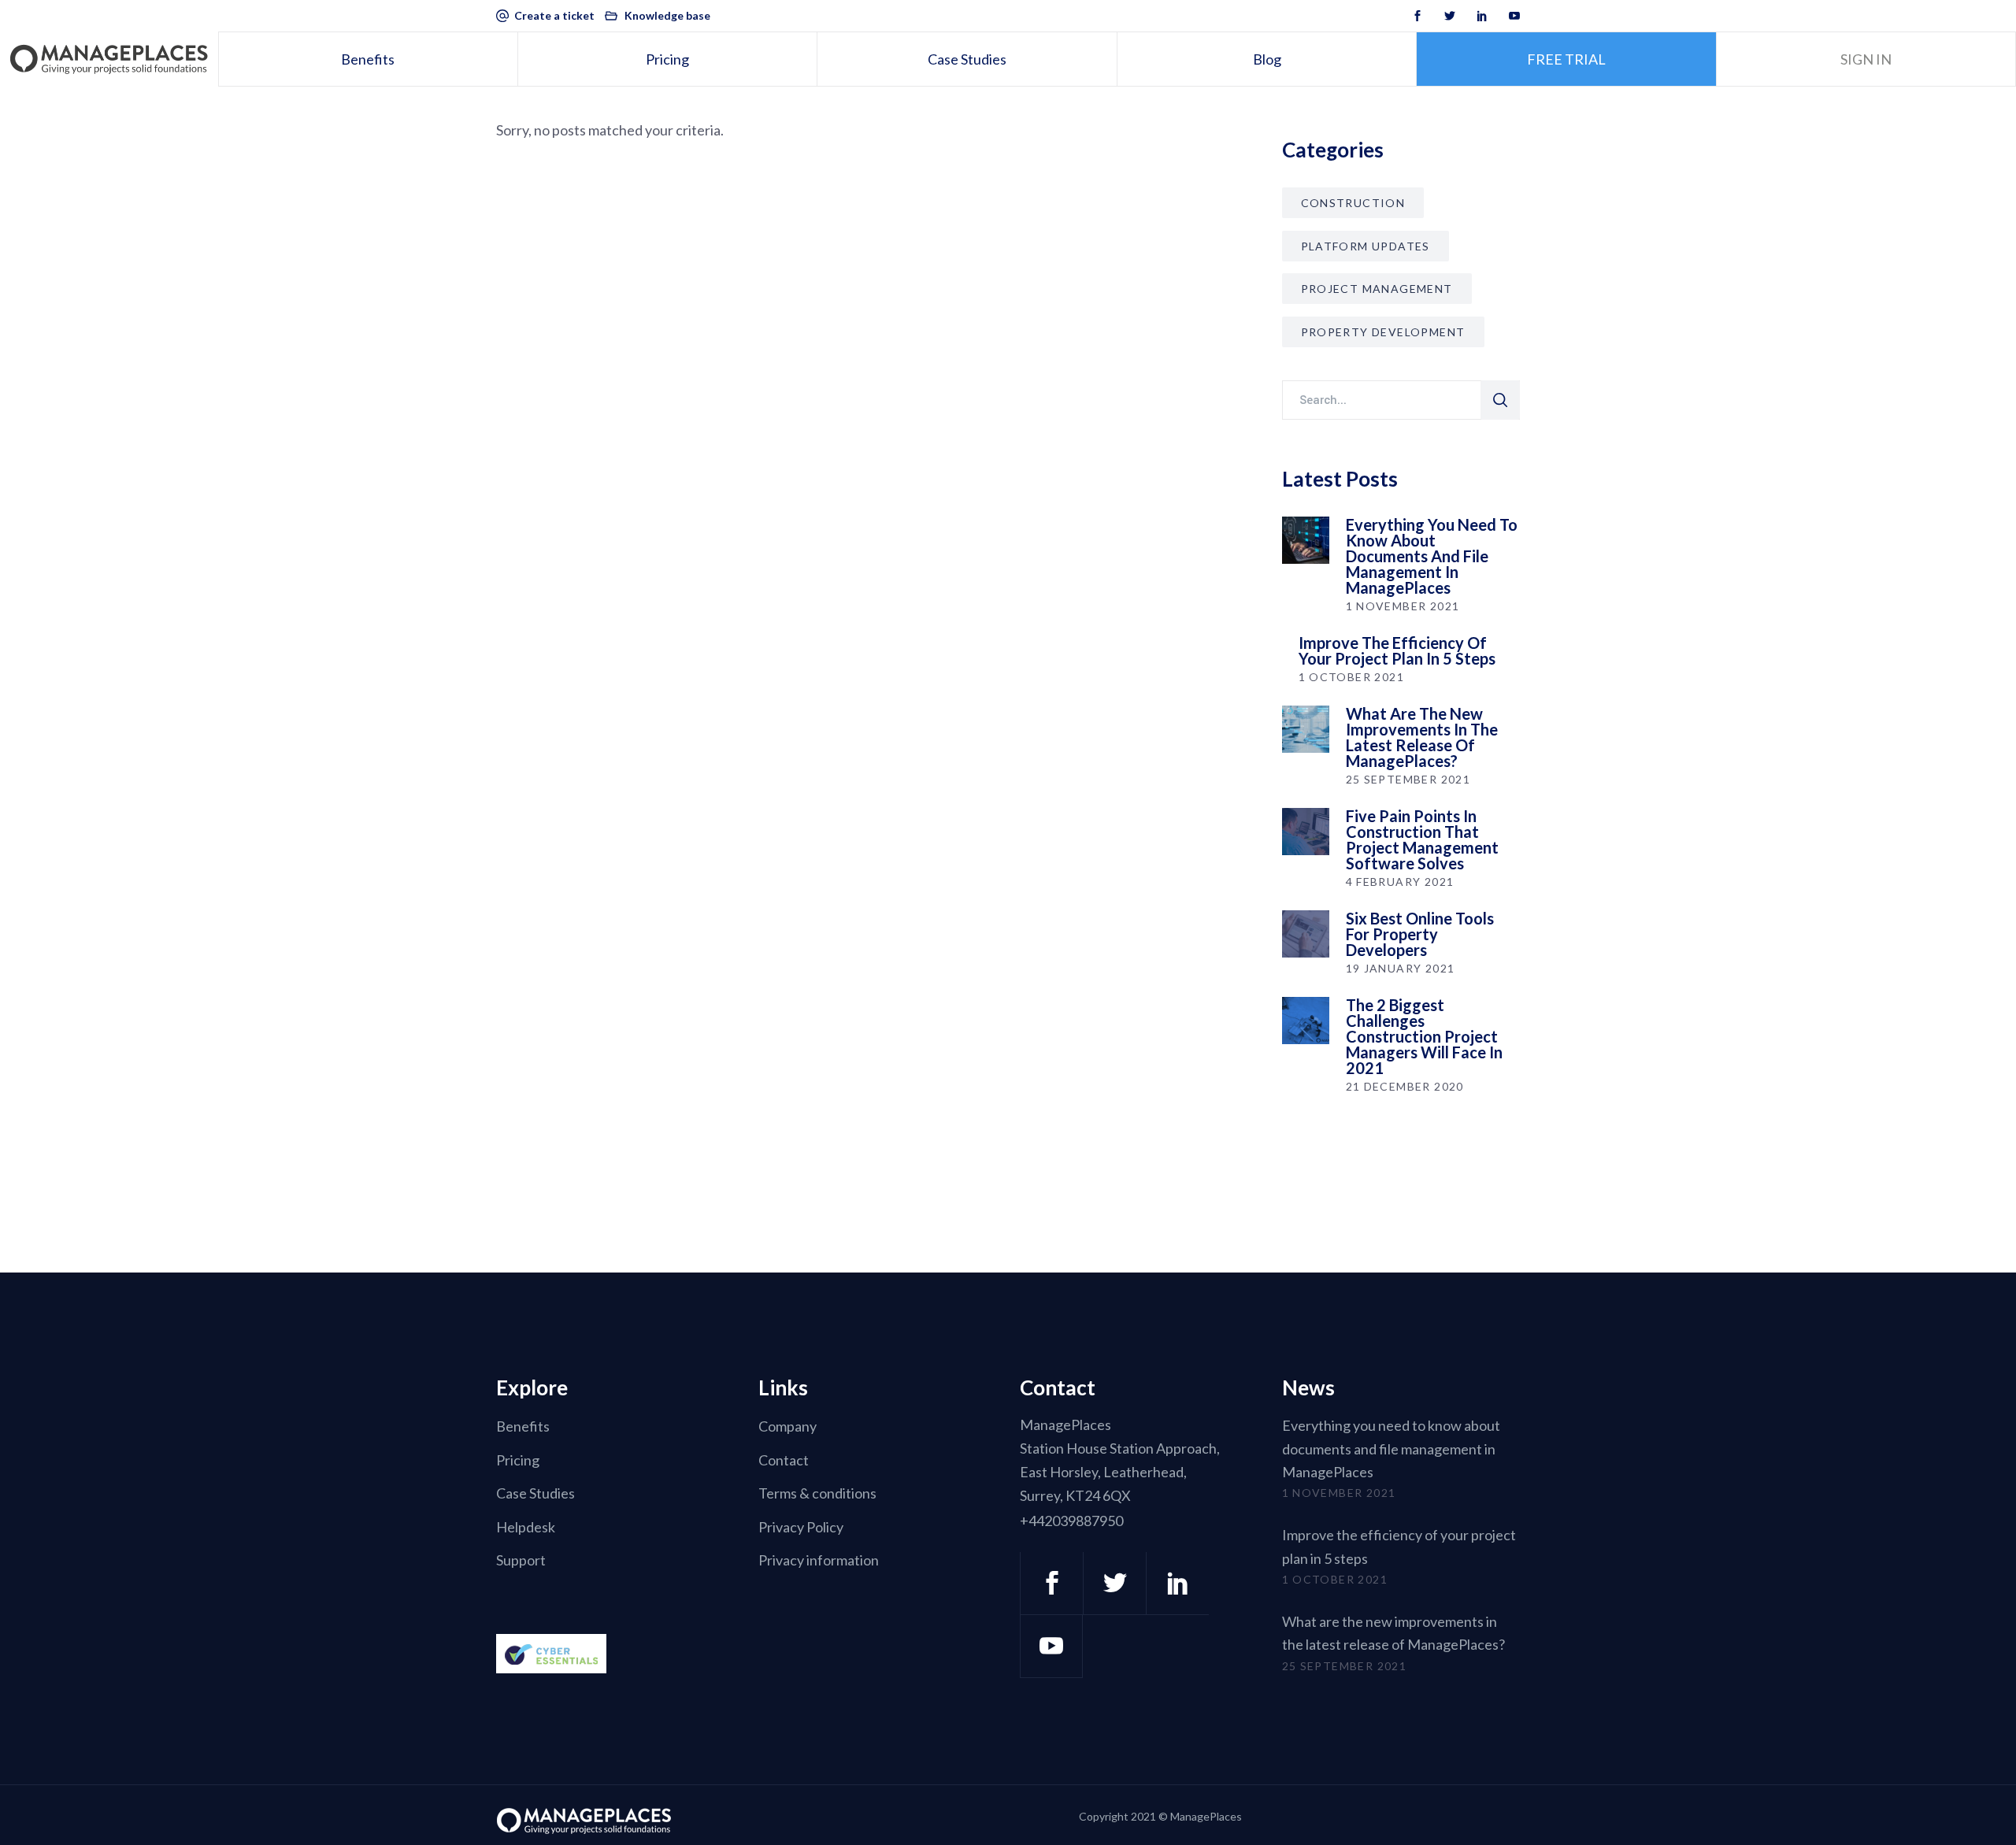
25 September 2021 (1408, 779)
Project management (1377, 289)
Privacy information (819, 1561)
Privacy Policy (801, 1527)
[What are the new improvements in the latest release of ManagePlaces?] (1306, 729)
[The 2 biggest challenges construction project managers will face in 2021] (1306, 1021)
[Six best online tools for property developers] (1306, 934)
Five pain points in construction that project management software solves (1422, 839)
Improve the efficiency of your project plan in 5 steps (1397, 650)
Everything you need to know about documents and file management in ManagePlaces (1432, 556)
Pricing (518, 1460)
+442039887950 (1071, 1521)
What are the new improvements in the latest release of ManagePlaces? (1422, 737)
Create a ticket (554, 15)
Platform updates (1366, 246)
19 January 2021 (1401, 968)
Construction (1353, 203)
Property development (1383, 332)
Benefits (523, 1427)
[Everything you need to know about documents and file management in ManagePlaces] (1306, 540)
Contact (784, 1460)
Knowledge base (667, 15)
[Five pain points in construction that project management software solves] (1306, 832)
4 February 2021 (1400, 882)
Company (787, 1427)
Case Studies (535, 1494)
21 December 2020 (1405, 1086)
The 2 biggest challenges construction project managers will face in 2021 (1424, 1036)
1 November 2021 (1403, 606)
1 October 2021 (1352, 677)
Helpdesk (526, 1527)
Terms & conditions (817, 1494)
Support (521, 1561)
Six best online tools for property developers (1420, 934)
